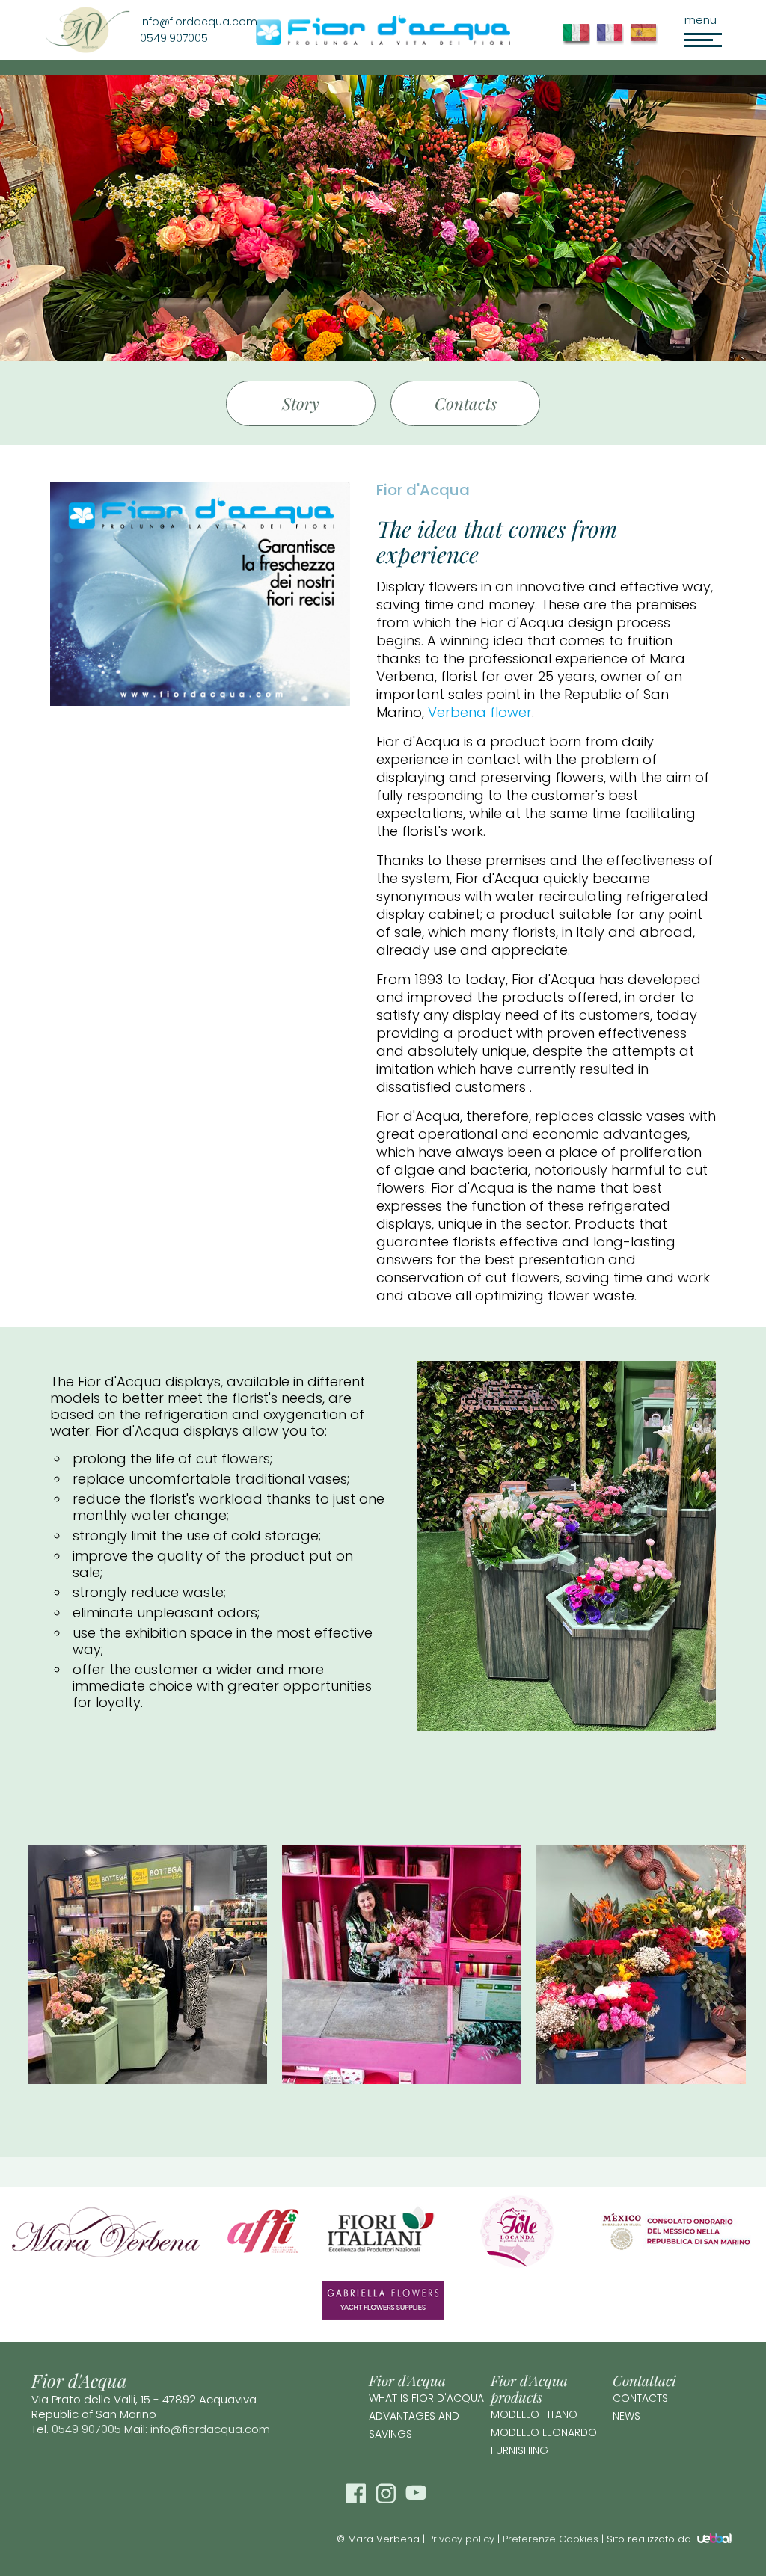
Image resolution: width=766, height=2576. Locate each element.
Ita (579, 41)
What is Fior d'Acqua (426, 2398)
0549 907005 (86, 2429)
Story (301, 403)
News (626, 2416)
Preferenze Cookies (551, 2539)
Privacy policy (461, 2539)
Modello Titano (534, 2414)
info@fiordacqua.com (210, 2429)
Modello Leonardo (544, 2432)
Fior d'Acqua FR (613, 41)
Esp (647, 41)
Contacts (466, 403)
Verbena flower (480, 712)
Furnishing (520, 2450)
